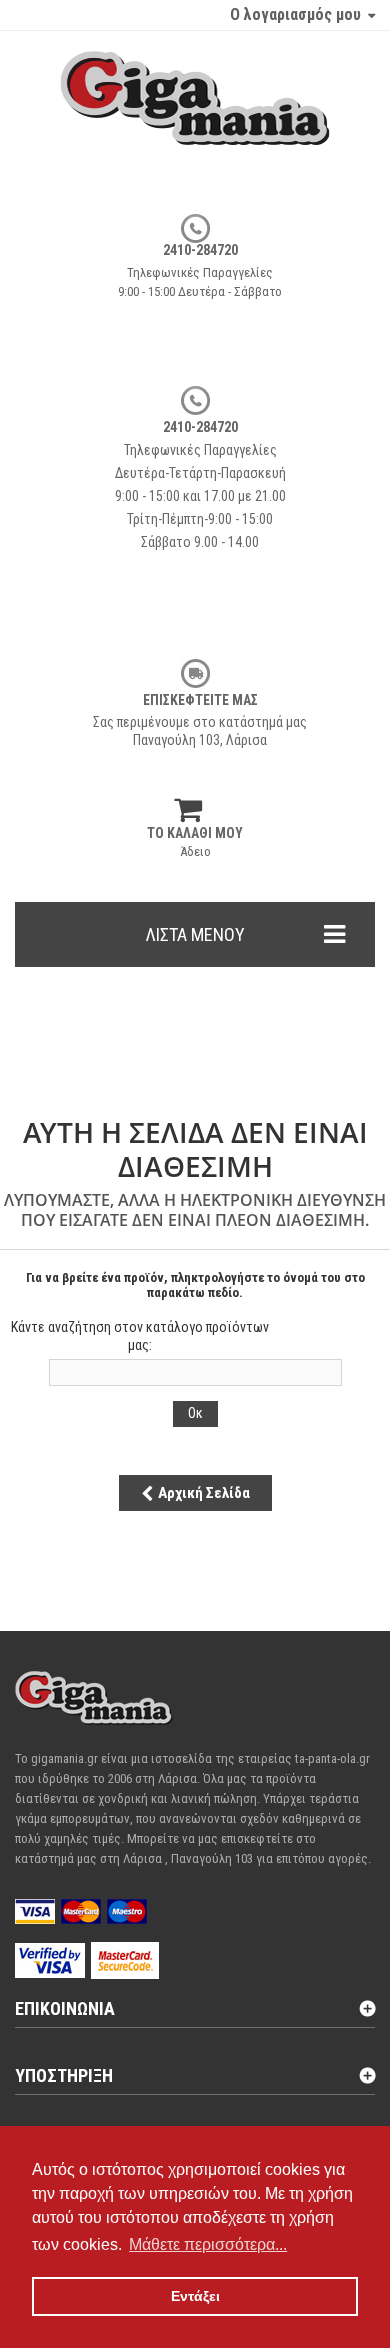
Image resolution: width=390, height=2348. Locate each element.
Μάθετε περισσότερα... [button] (208, 2244)
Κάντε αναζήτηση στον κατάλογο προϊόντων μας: (140, 1336)
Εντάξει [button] (195, 2296)
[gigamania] (195, 118)
